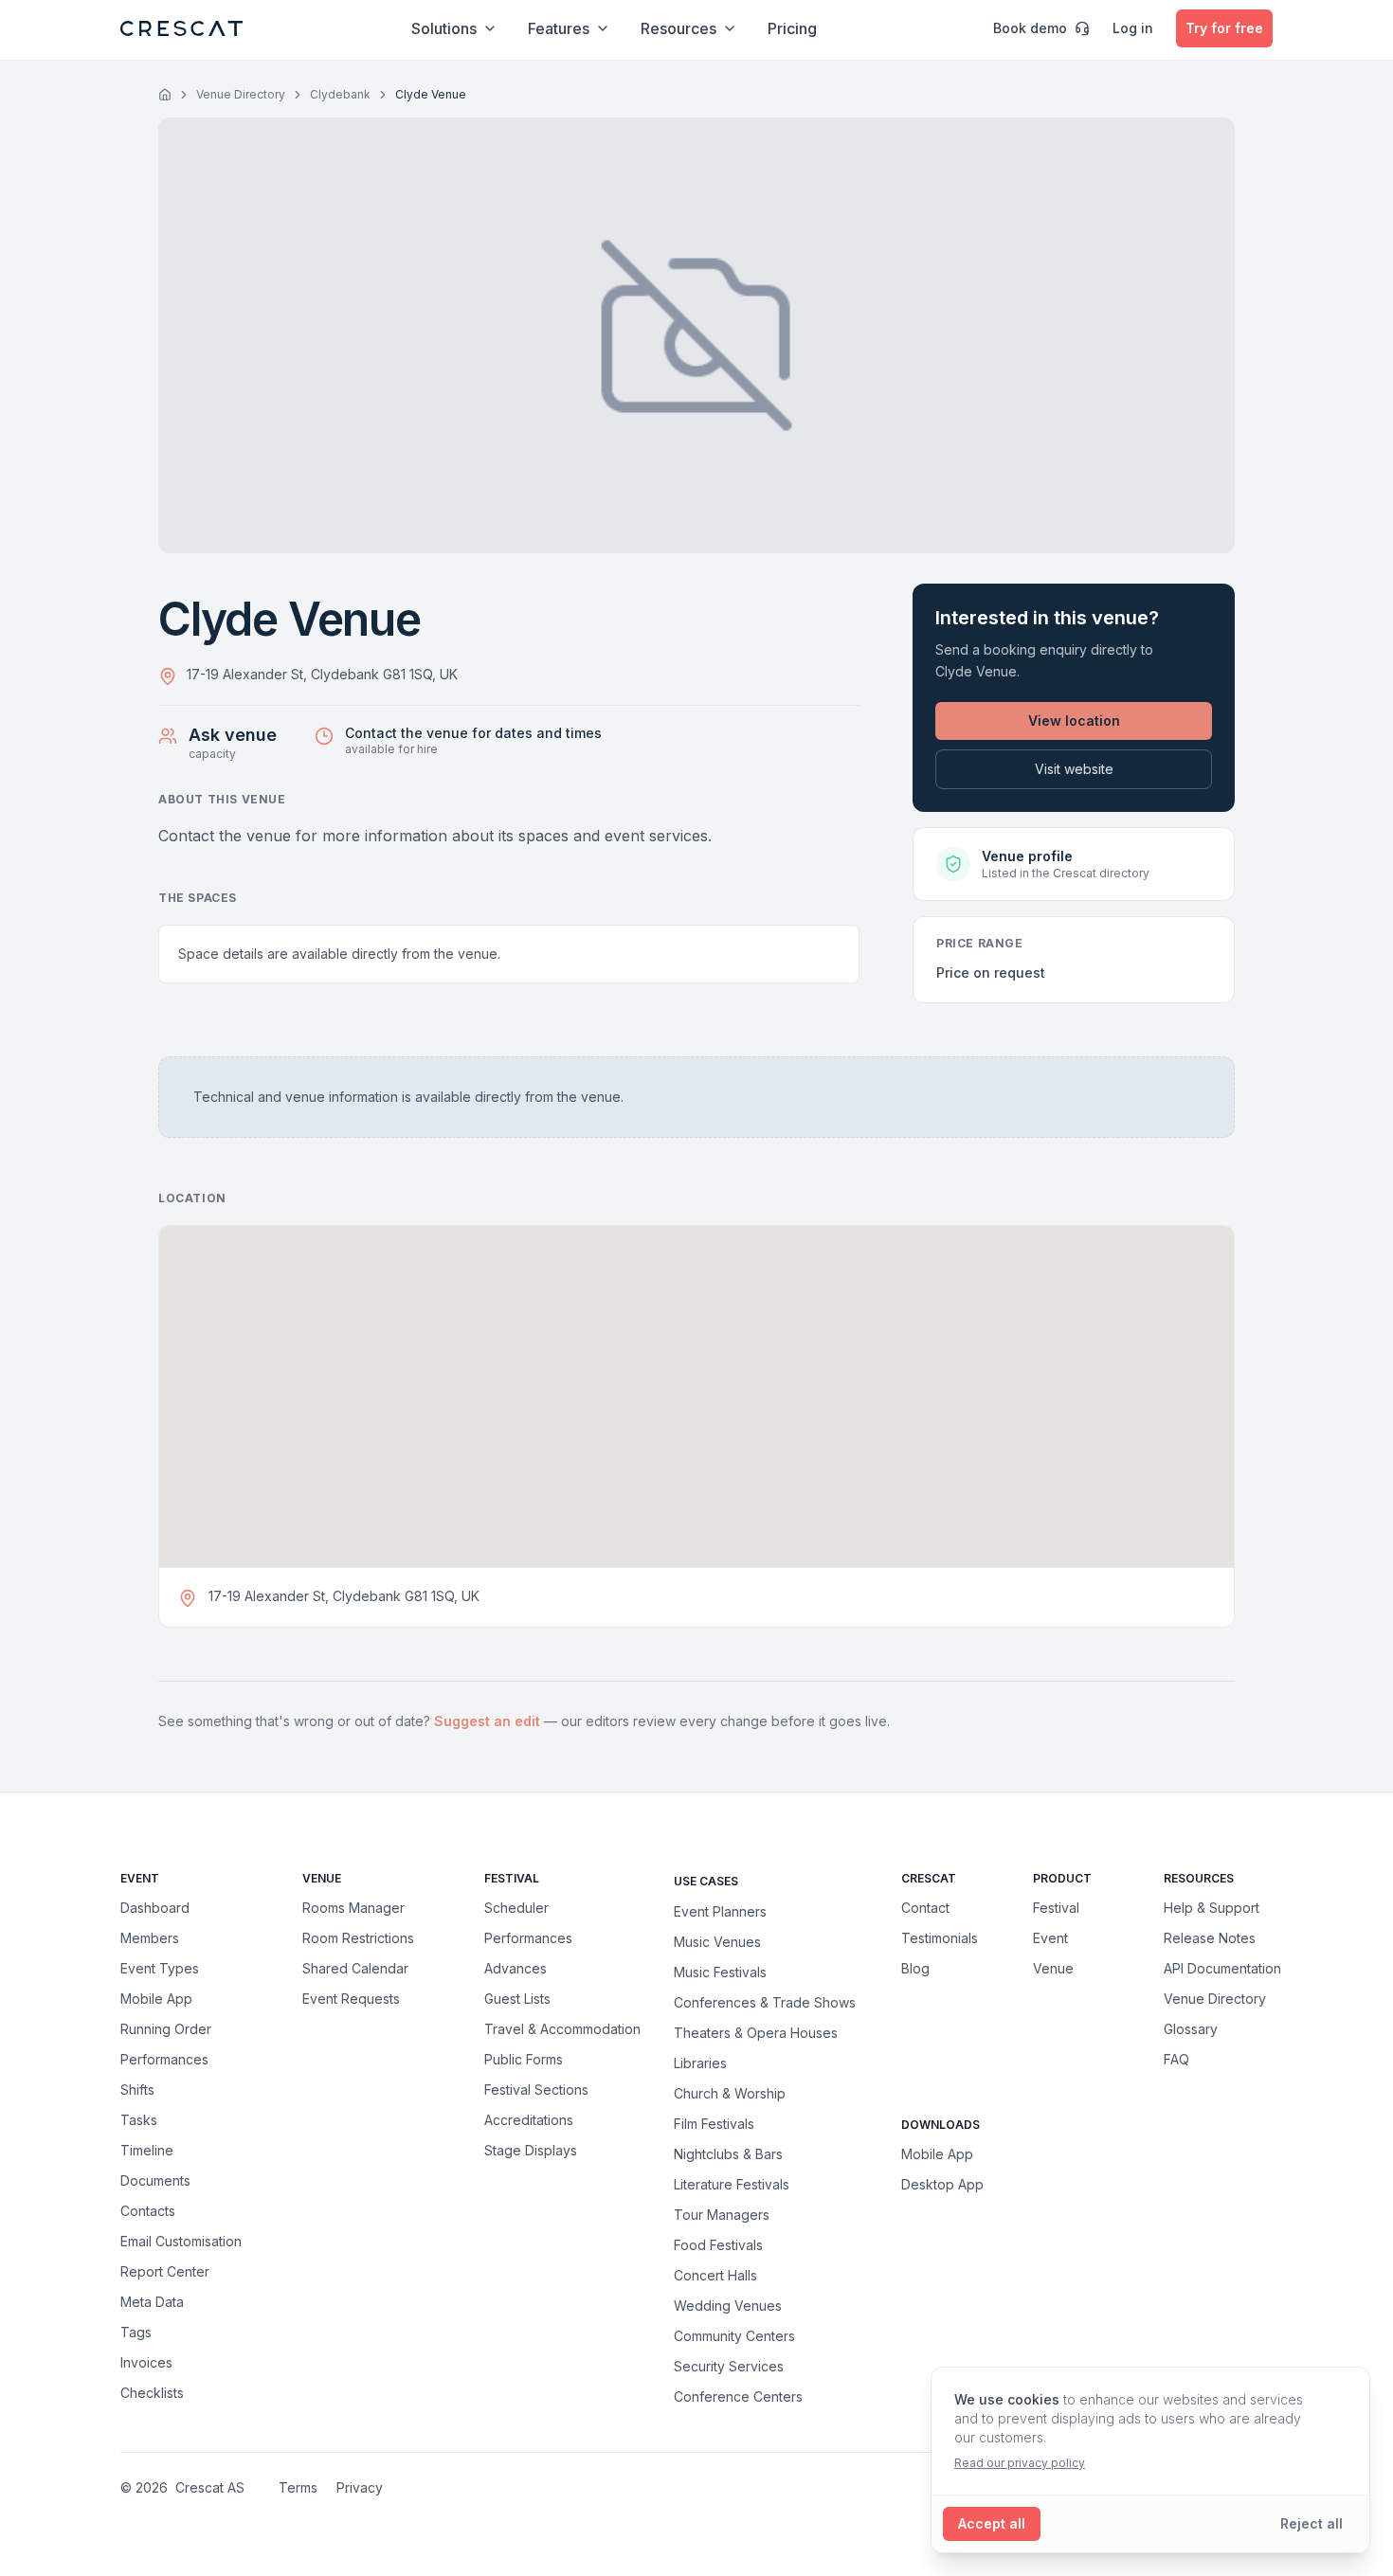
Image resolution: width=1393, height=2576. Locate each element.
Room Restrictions (358, 1938)
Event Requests (351, 1999)
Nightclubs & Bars (728, 2153)
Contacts (148, 2211)
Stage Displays (531, 2150)
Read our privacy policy (1020, 2463)
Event (1050, 1938)
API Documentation (1222, 1968)
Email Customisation (181, 2241)
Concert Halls (715, 2275)
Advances (516, 1968)
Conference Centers (738, 2396)
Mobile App (156, 1999)
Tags (136, 2332)
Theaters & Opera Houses (756, 2032)
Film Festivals (714, 2123)
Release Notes (1210, 1938)
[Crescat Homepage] (181, 28)
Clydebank (340, 94)
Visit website (1074, 769)
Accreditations (529, 2120)
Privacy (360, 2487)
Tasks (139, 2120)
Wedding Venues (728, 2305)
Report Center (165, 2271)
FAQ (1176, 2059)
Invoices (146, 2362)
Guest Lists (517, 1999)
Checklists (152, 2393)
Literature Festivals (732, 2184)
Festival (1056, 1908)
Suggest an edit (489, 1721)
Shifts (137, 2090)
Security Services (729, 2366)
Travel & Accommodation (562, 2029)
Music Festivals (720, 1972)
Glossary (1191, 2029)
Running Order (166, 2029)
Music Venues (717, 1941)
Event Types (160, 1968)
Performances (164, 2059)
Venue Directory (241, 94)
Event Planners (720, 1911)
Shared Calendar (355, 1968)
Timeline (147, 2150)
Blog (915, 1968)
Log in (1133, 28)
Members (150, 1938)
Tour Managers (722, 2214)
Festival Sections (536, 2090)
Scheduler (516, 1908)
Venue (1053, 1968)
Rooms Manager (353, 1908)
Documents (155, 2180)
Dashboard (155, 1908)
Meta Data (152, 2302)
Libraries (700, 2063)
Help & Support (1212, 1908)
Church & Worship (730, 2093)
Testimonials (940, 1938)
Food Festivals (718, 2244)
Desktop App (942, 2184)
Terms (298, 2487)
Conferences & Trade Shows (765, 2002)
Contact (925, 1908)
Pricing (792, 28)
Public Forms (524, 2059)
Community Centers (734, 2335)
